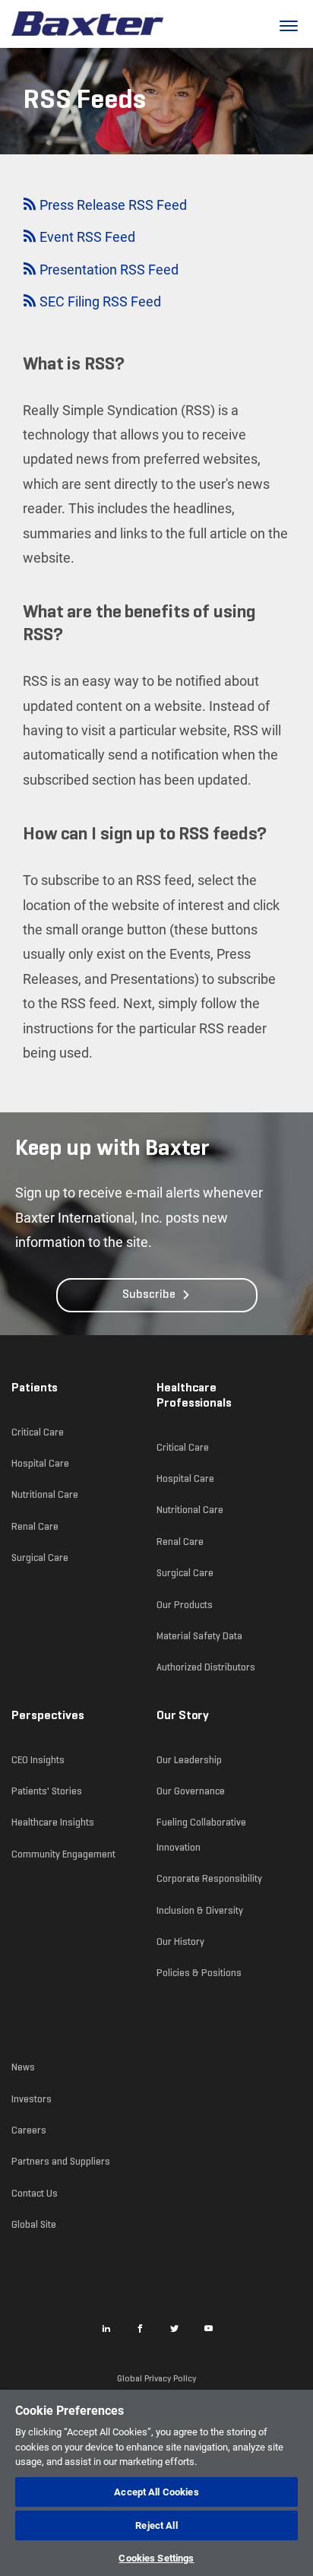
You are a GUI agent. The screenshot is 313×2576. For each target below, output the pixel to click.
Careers (29, 2130)
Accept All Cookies (156, 2492)
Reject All (156, 2525)
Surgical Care (40, 1558)
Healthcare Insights (53, 1822)
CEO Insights (38, 1760)
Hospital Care (40, 1463)
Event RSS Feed (86, 239)
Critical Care (38, 1432)
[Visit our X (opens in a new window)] (175, 2328)
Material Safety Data (199, 1636)
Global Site (34, 2224)
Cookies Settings (156, 2558)
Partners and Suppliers (61, 2161)
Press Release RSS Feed (112, 207)
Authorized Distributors (206, 1667)
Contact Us (35, 2193)
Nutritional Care (45, 1494)
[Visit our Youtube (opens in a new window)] (209, 2328)
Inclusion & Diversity (200, 1910)
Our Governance (191, 1791)
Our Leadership (189, 1760)
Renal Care (35, 1526)
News (23, 2067)
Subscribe (149, 1295)
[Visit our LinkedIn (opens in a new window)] (106, 2328)
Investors (32, 2099)
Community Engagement (63, 1854)
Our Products (185, 1605)
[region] (156, 2483)
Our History (180, 1942)
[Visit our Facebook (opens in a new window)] (141, 2328)
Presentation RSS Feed (107, 271)
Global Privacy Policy (156, 2378)
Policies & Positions (199, 1973)
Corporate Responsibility (209, 1878)
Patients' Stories (47, 1791)
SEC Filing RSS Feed (99, 303)
